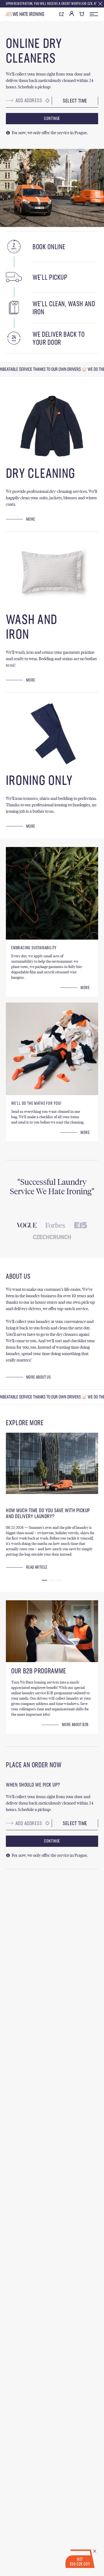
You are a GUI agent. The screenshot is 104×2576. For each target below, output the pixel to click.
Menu (94, 14)
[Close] (100, 4)
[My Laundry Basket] (82, 16)
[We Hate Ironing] (25, 14)
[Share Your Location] (47, 101)
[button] (45, 1580)
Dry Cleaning (41, 474)
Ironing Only (39, 781)
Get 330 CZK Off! (80, 2562)
